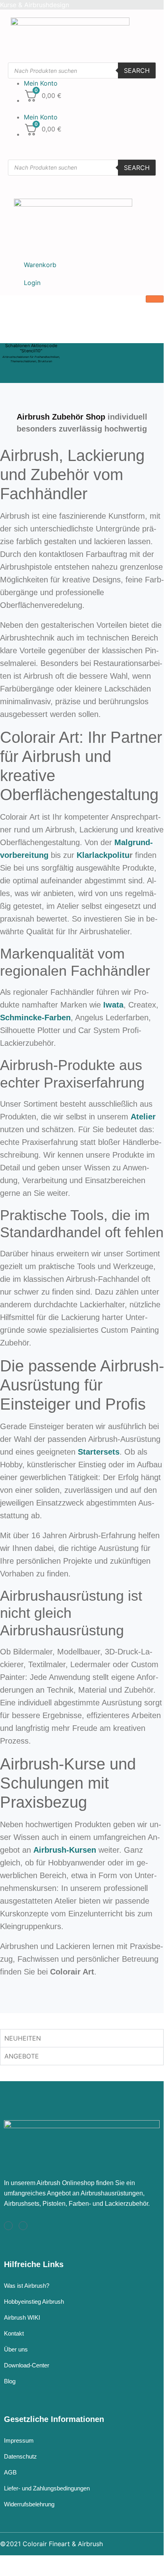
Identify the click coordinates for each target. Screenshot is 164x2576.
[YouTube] (23, 2226)
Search (137, 70)
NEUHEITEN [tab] (23, 2038)
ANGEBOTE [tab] (22, 2056)
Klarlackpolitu (103, 855)
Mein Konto (41, 83)
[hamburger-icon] (155, 299)
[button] (34, 107)
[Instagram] (8, 2226)
